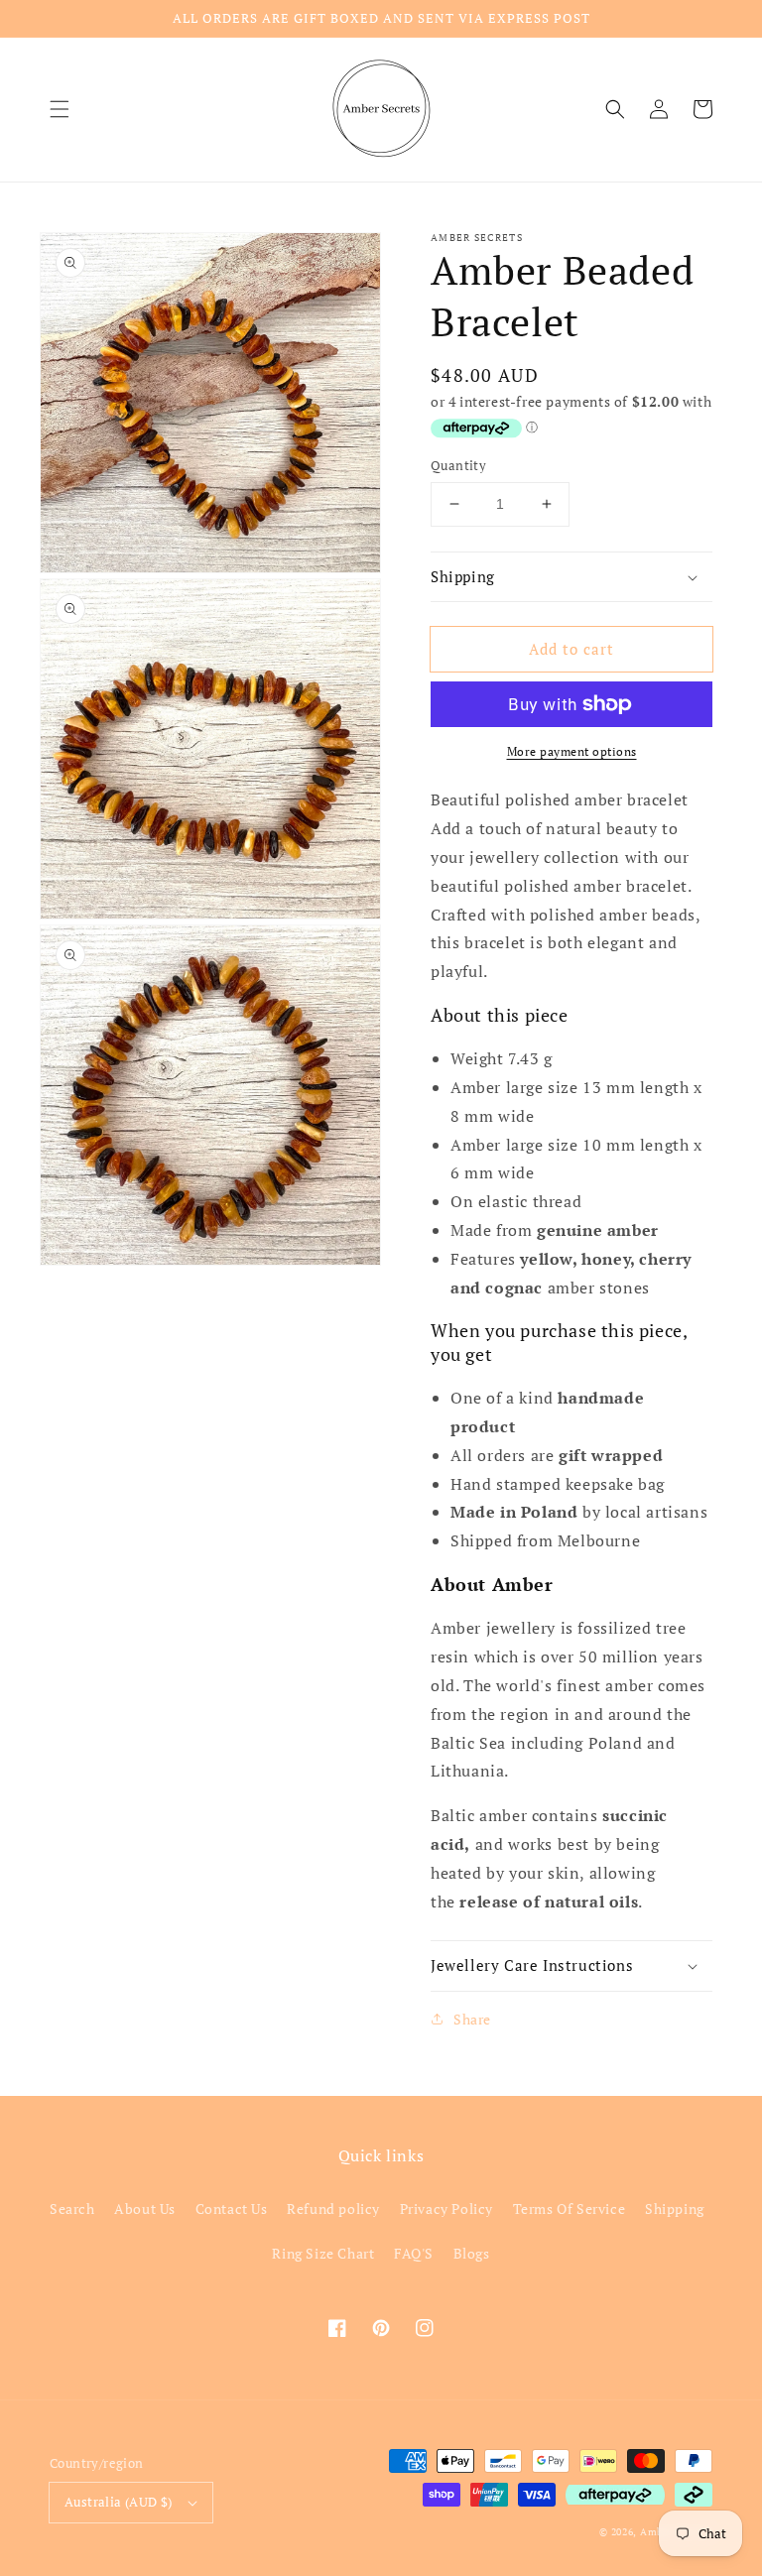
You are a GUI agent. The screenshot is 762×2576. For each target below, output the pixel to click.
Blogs (472, 2253)
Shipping (675, 2208)
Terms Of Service (570, 2208)
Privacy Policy (446, 2208)
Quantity (458, 465)
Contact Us (232, 2208)
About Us (145, 2208)
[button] (60, 109)
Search (72, 2208)
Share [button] (472, 2019)
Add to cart (571, 649)
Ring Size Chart (323, 2253)
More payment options (572, 751)
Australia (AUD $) (119, 2502)
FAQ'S (414, 2253)
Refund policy (333, 2208)
